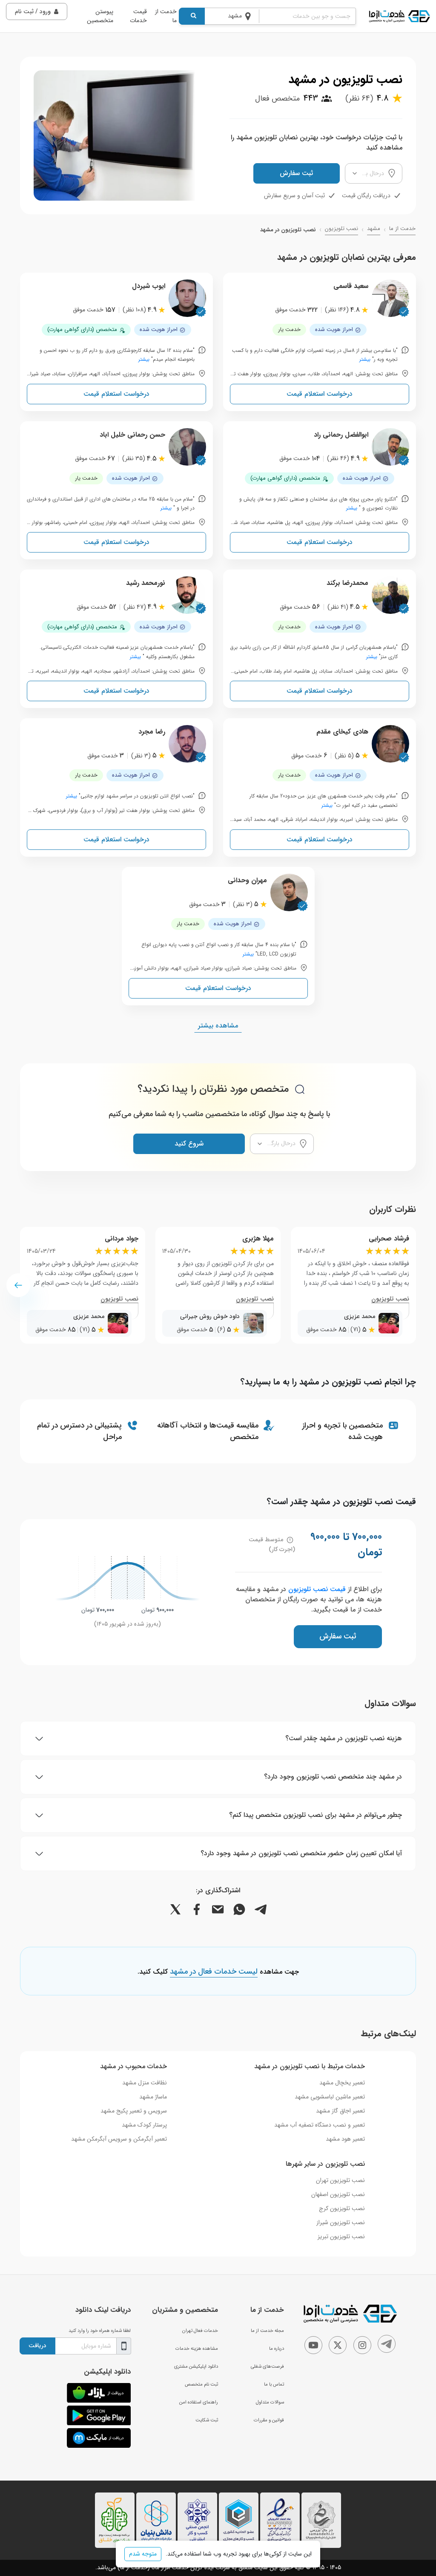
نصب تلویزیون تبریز (341, 2236)
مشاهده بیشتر (218, 1026)
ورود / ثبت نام (33, 12)
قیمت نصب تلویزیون (317, 1589)
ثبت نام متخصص (201, 2384)
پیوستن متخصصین (100, 16)
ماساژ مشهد (153, 2097)
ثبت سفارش (296, 173)
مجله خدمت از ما (267, 2331)
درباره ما (277, 2349)
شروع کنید (189, 1144)
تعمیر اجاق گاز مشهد (340, 2111)
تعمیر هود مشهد (345, 2139)
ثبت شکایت (207, 2420)
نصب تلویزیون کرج (342, 2208)
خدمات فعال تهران (200, 2331)
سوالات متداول (270, 2402)
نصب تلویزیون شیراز (341, 2222)
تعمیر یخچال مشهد (342, 2083)
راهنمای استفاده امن (199, 2402)
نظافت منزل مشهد (145, 2083)
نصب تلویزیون (341, 229)
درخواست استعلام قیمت (320, 394)
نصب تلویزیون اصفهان (338, 2194)
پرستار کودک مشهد (144, 2125)
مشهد (374, 229)
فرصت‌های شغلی (267, 2366)
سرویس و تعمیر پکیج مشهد (134, 2111)
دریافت (37, 2346)
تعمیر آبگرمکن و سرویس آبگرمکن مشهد (119, 2139)
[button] (18, 1285)
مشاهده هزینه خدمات (197, 2349)
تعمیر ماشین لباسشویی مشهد (330, 2097)
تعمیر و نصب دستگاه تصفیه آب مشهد (320, 2125)
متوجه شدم (143, 2554)
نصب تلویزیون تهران (340, 2180)
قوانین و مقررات (269, 2420)
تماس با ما (274, 2384)
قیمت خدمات (138, 16)
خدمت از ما (166, 16)
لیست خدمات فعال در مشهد (214, 1972)
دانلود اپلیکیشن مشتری (196, 2366)
